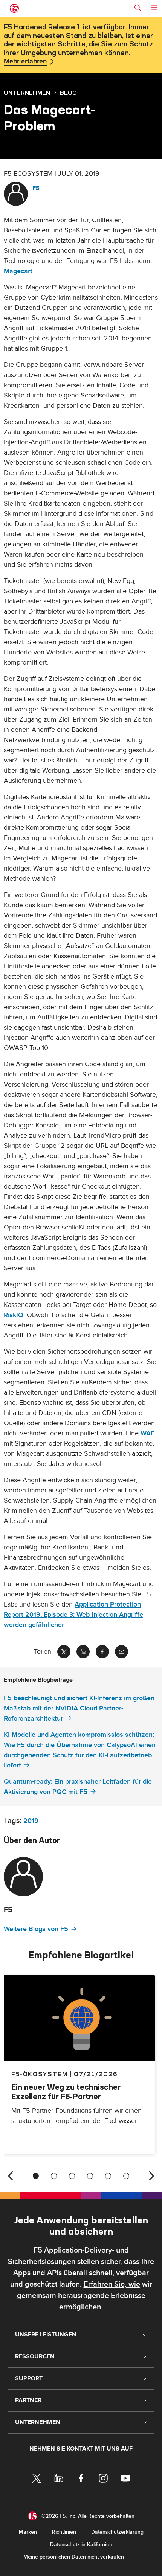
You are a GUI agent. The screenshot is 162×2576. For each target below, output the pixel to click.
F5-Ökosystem (39, 2074)
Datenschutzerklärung (117, 2532)
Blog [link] (68, 93)
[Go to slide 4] (90, 2176)
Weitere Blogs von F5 (36, 1929)
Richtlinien (64, 2532)
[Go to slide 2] (54, 2176)
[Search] (138, 8)
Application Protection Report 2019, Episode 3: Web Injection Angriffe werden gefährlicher (73, 1615)
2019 (31, 1821)
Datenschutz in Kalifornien (81, 2544)
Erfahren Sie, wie (112, 2284)
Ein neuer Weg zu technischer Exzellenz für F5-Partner (66, 2092)
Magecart (18, 271)
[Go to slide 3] (72, 2176)
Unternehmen (27, 93)
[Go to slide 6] (126, 2176)
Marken (28, 2532)
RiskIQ (14, 1315)
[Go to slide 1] (36, 2176)
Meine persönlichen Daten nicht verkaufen (74, 2557)
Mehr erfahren (25, 62)
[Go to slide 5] (108, 2176)
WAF (147, 1433)
